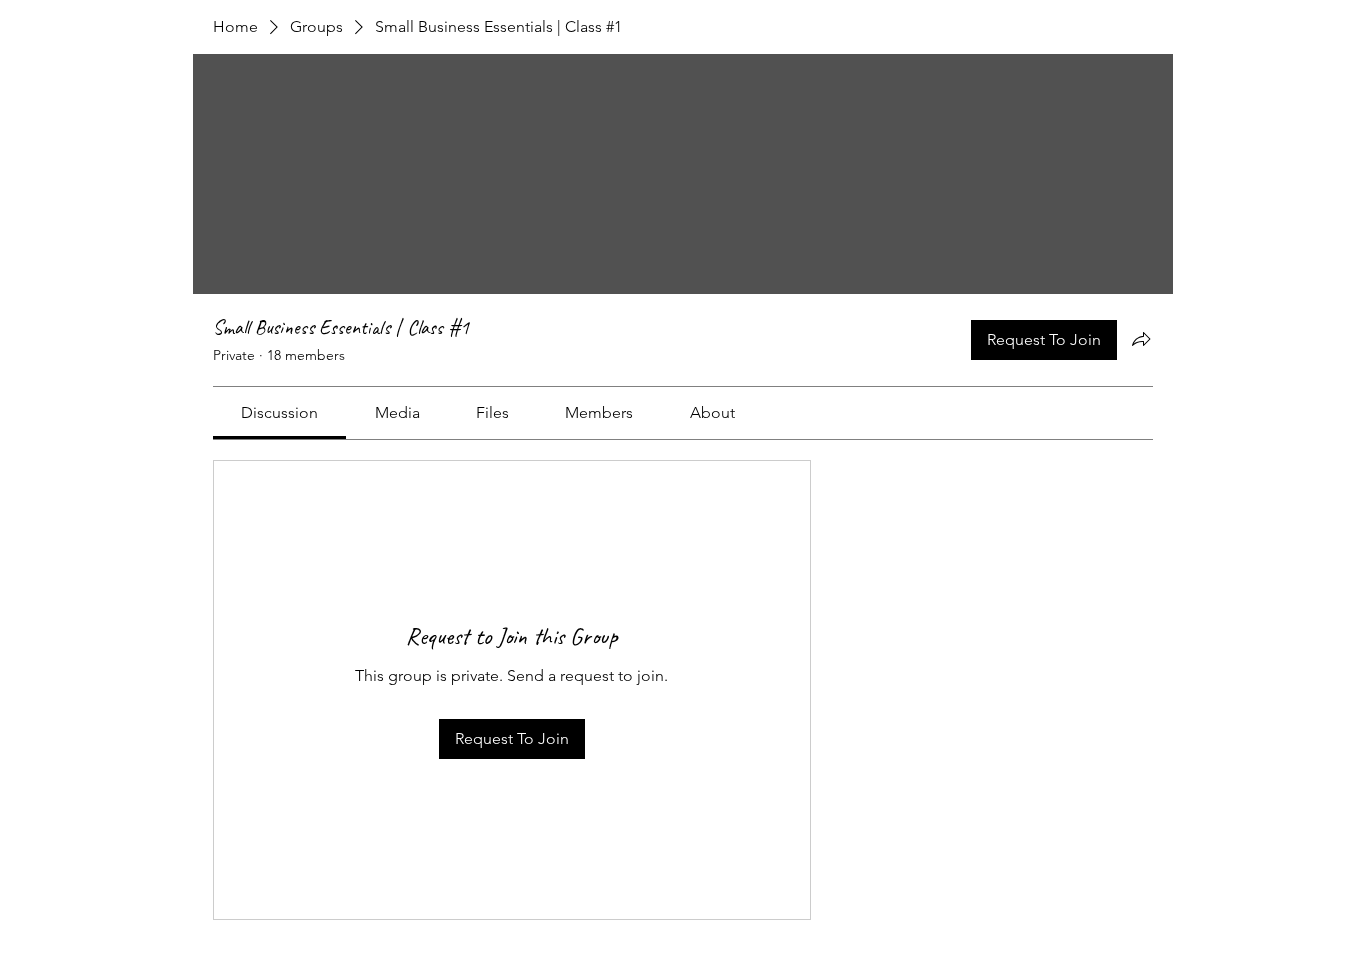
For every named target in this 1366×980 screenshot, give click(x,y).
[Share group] (1141, 339)
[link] (279, 412)
